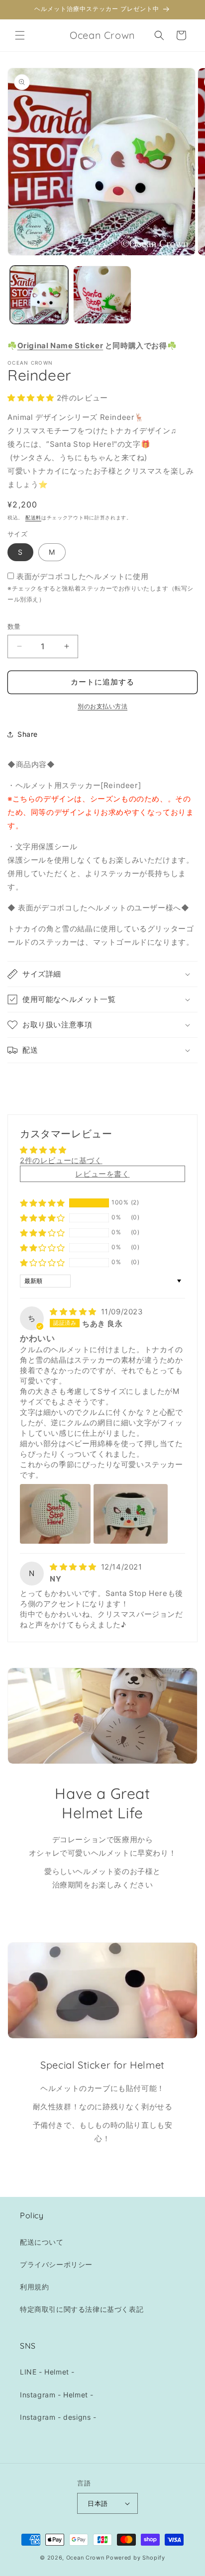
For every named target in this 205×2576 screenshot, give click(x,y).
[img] (74, 1312)
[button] (20, 35)
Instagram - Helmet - (57, 2395)
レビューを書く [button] (102, 1174)
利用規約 (34, 2287)
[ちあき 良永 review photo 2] (131, 1514)
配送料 (33, 517)
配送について (42, 2242)
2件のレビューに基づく (61, 1160)
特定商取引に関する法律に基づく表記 (82, 2309)
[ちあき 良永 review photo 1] (55, 1514)
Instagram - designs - (58, 2417)
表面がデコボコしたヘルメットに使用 (82, 576)
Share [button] (28, 734)
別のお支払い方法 (102, 706)
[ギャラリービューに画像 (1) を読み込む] (39, 295)
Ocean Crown (85, 2558)
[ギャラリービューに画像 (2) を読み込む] (102, 295)
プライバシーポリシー (56, 2264)
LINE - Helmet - (47, 2372)
